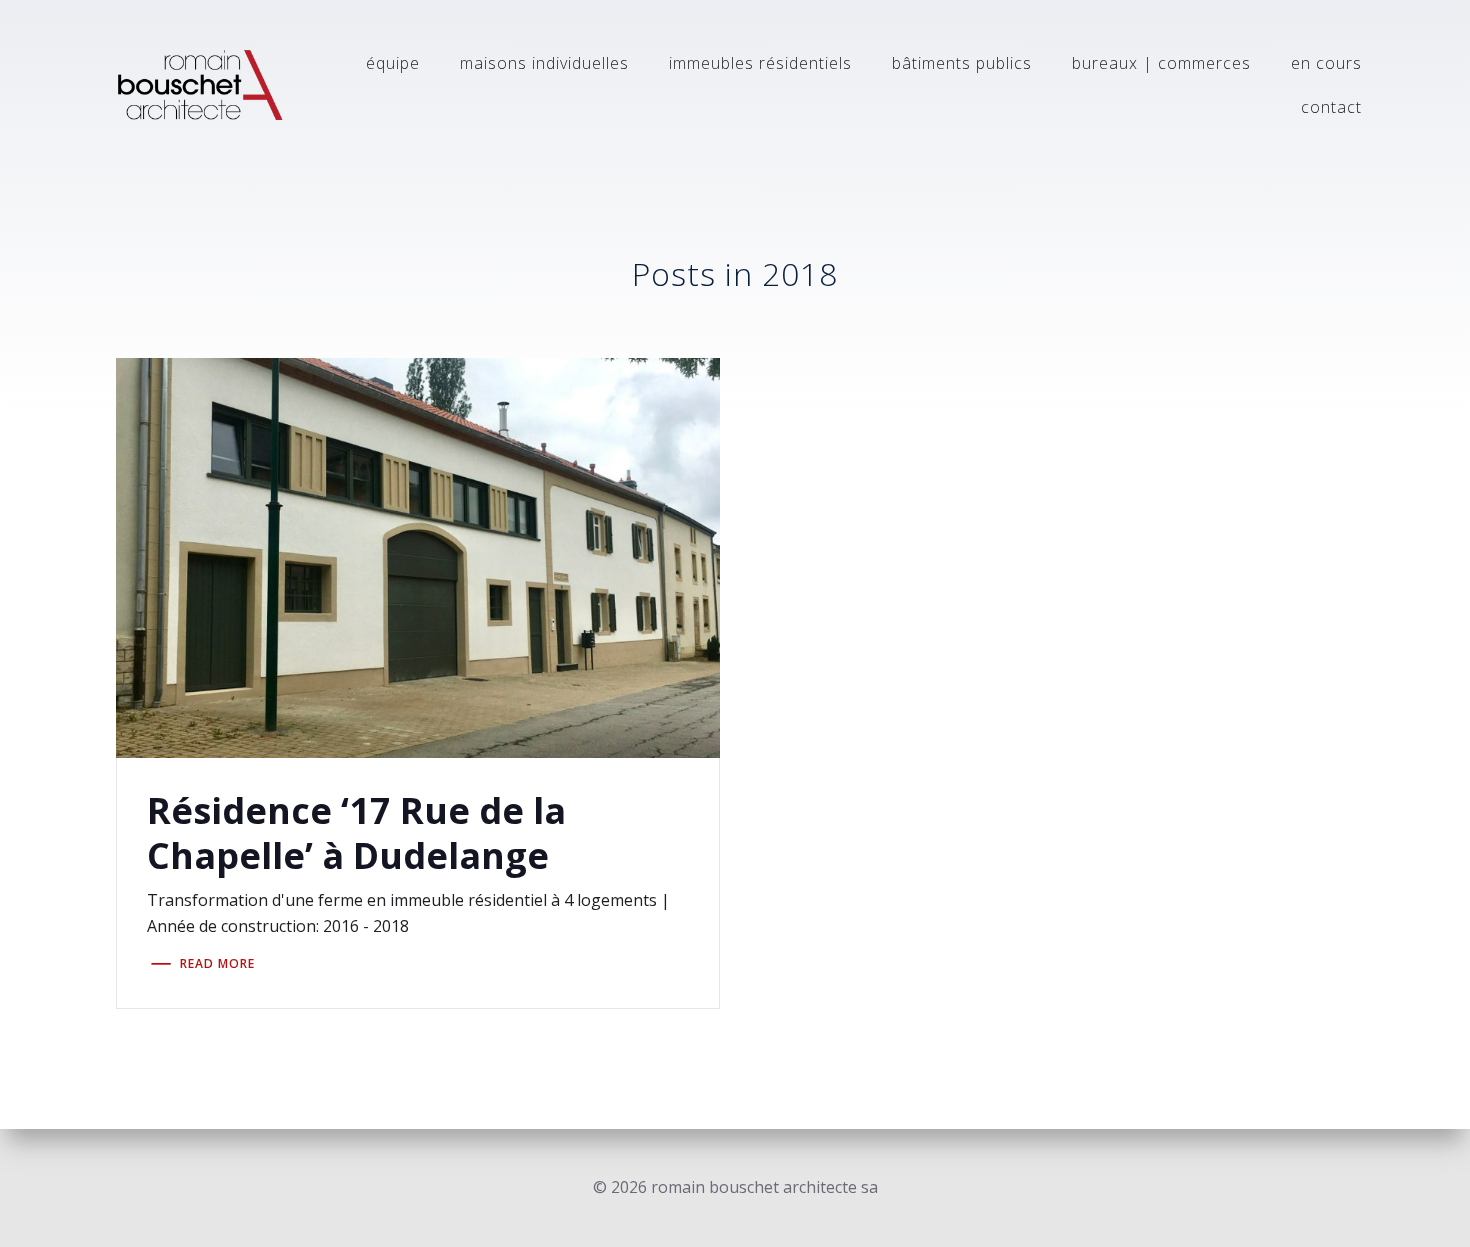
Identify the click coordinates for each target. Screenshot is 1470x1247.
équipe (393, 63)
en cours (1326, 63)
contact (1331, 107)
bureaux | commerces (1161, 63)
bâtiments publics (962, 63)
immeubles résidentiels (760, 63)
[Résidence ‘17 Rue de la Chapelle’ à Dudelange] (418, 556)
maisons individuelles (544, 63)
